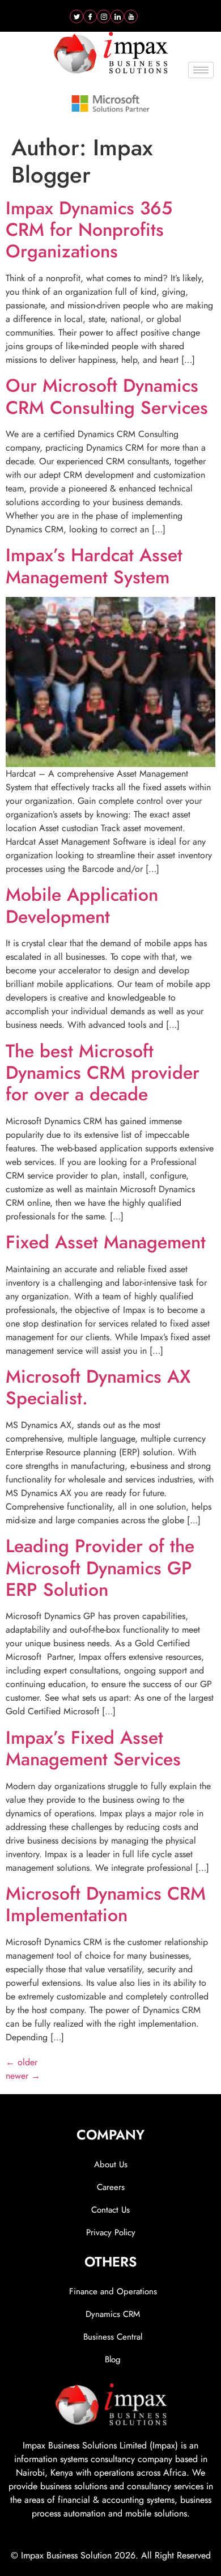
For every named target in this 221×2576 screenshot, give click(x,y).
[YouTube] (131, 16)
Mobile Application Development (82, 905)
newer (23, 2076)
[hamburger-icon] (201, 70)
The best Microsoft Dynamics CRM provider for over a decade (103, 1073)
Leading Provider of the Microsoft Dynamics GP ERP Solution (100, 1568)
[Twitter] (76, 16)
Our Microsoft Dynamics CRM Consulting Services (107, 396)
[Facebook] (90, 16)
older (22, 2062)
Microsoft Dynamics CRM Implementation (106, 1904)
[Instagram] (104, 16)
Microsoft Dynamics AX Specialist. (98, 1387)
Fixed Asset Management (106, 1242)
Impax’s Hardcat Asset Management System (94, 566)
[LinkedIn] (117, 16)
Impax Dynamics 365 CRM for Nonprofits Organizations (89, 230)
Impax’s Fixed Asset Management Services (93, 1748)
